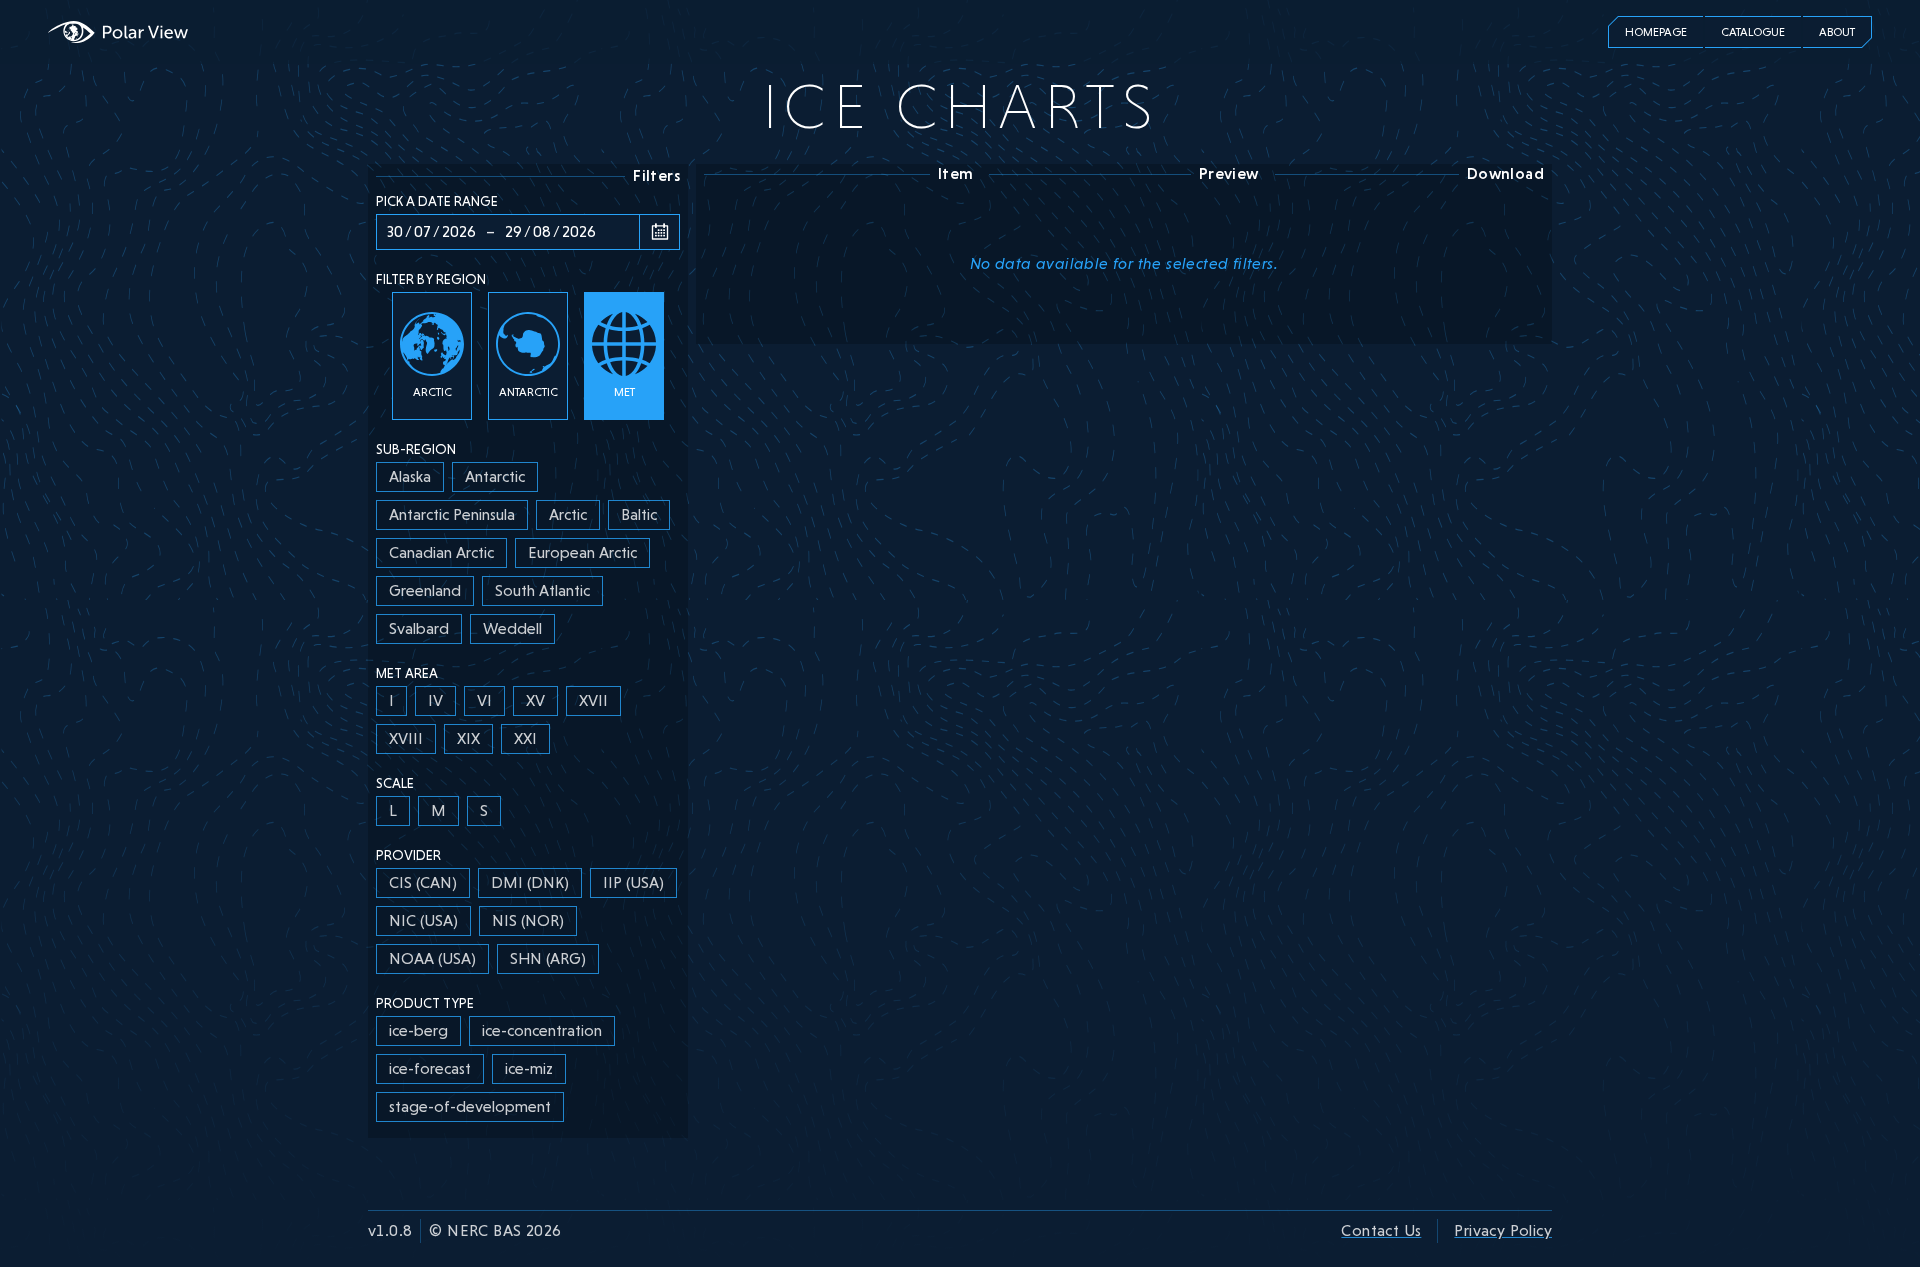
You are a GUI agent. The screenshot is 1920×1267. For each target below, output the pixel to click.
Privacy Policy (1503, 1230)
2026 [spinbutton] (459, 231)
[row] (410, 477)
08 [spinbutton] (542, 231)
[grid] (528, 553)
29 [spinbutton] (513, 231)
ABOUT (1837, 32)
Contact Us (1381, 1230)
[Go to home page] (118, 32)
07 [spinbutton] (422, 231)
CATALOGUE (1753, 32)
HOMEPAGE (1656, 32)
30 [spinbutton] (395, 231)
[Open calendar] (659, 232)
